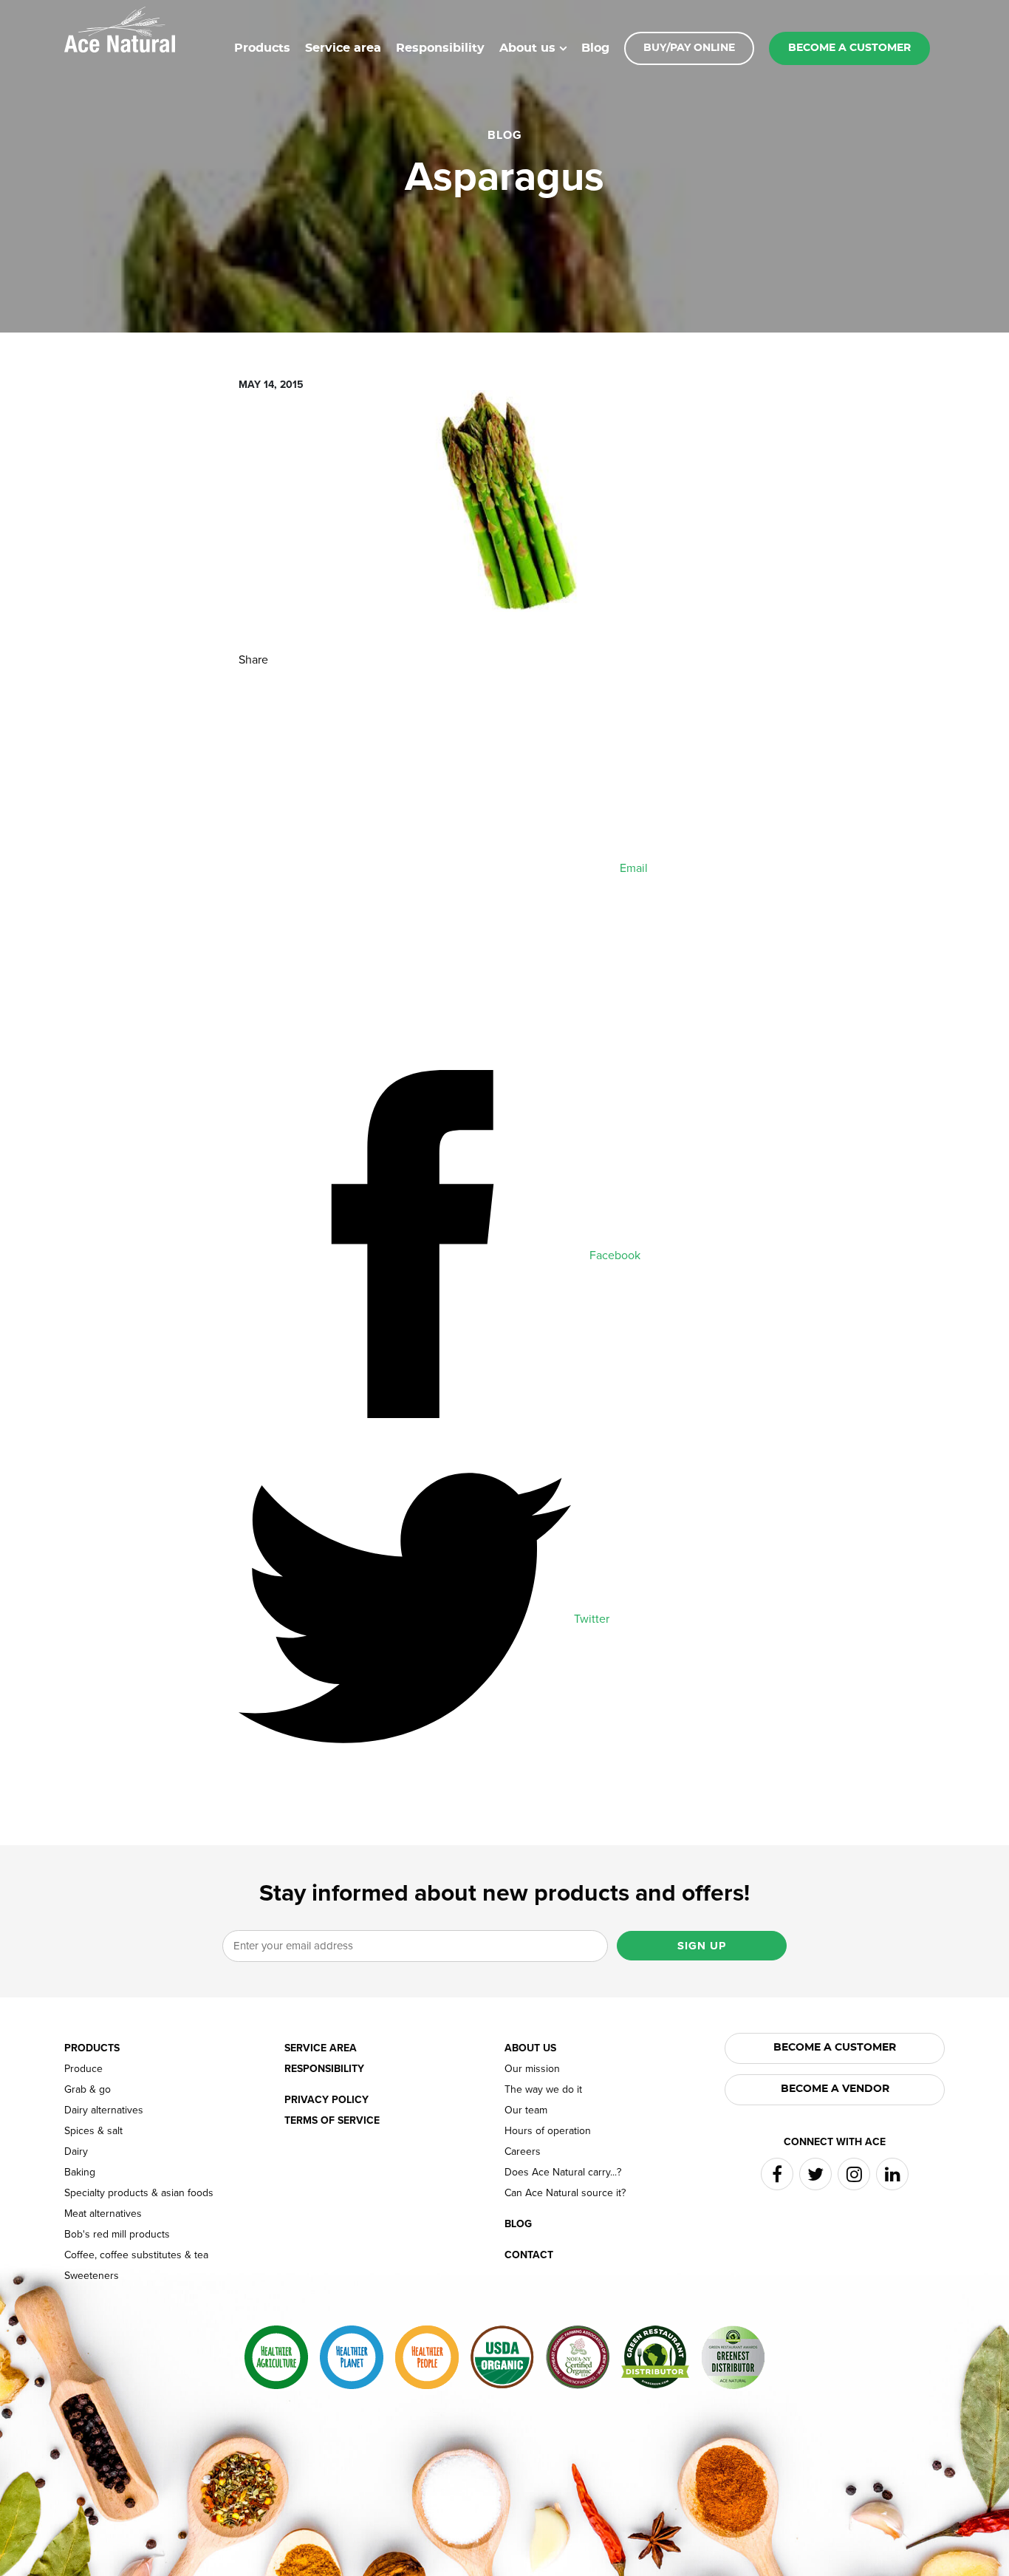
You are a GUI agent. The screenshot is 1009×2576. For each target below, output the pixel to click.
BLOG (505, 135)
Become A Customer (835, 2048)
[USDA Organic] (502, 2357)
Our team (526, 2110)
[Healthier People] (427, 2357)
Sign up (702, 1946)
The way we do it (543, 2090)
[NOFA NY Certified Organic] (578, 2357)
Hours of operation (548, 2131)
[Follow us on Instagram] (854, 2174)
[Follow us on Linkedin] (892, 2174)
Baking (80, 2173)
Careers (523, 2152)
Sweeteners (92, 2276)
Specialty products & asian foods (139, 2193)
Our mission (532, 2069)
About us (527, 48)
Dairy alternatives (104, 2110)
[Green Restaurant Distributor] (655, 2357)
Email (632, 868)
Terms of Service (332, 2121)
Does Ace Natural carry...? (563, 2173)
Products (262, 48)
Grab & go (88, 2090)
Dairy (76, 2152)
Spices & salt (93, 2131)
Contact (529, 2255)
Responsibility (440, 48)
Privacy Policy (326, 2100)
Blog (595, 48)
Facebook (613, 1255)
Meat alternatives (103, 2214)
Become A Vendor (835, 2089)
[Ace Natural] (120, 28)
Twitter (590, 1619)
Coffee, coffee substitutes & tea (136, 2255)
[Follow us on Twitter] (815, 2174)
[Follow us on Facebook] (777, 2174)
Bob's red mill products (117, 2235)
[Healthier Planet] (352, 2357)
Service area (343, 48)
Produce (83, 2069)
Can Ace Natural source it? (565, 2193)
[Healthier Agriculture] (276, 2357)
